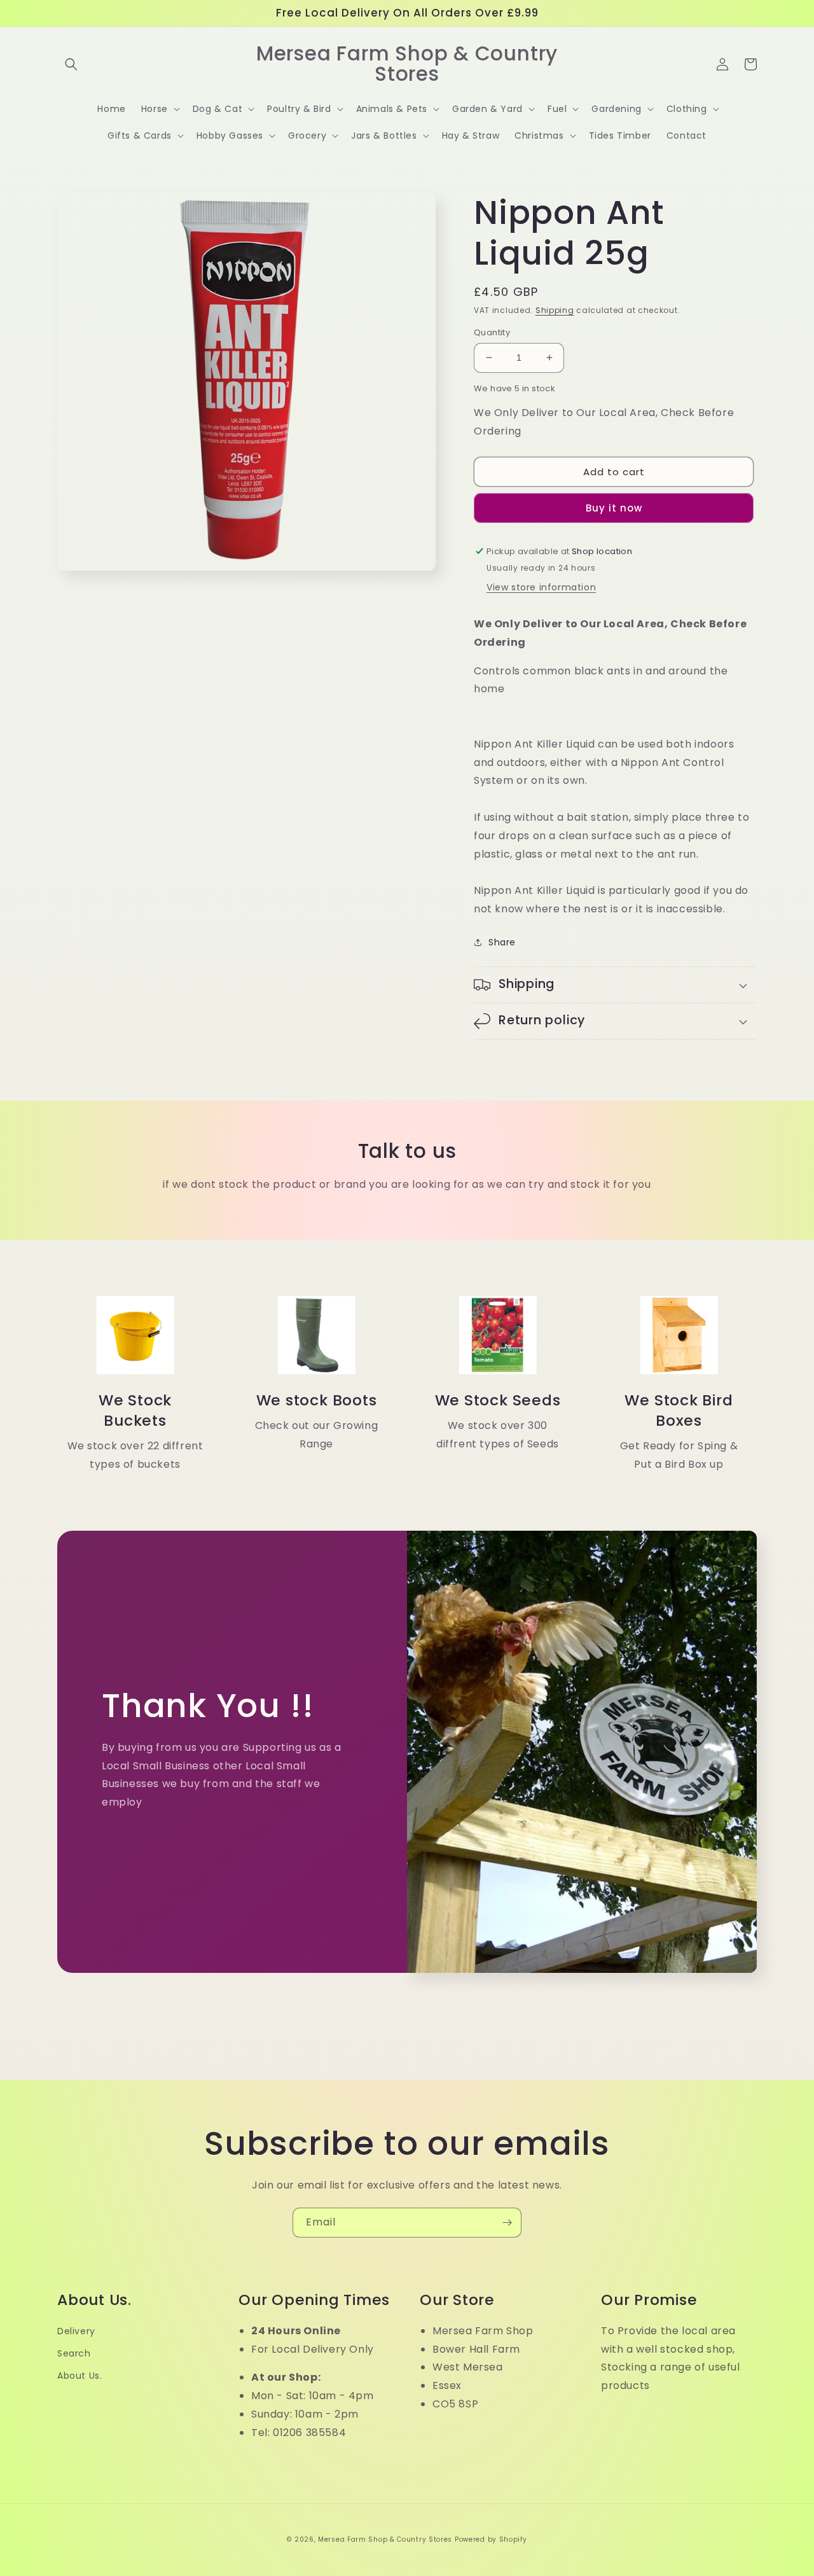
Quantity (492, 332)
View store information (541, 587)
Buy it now (614, 508)
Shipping (555, 310)
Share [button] (502, 942)
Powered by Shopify (491, 2539)
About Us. (79, 2376)
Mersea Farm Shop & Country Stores (385, 2539)
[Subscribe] (507, 2223)
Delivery (76, 2331)
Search (74, 2353)
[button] (71, 64)
